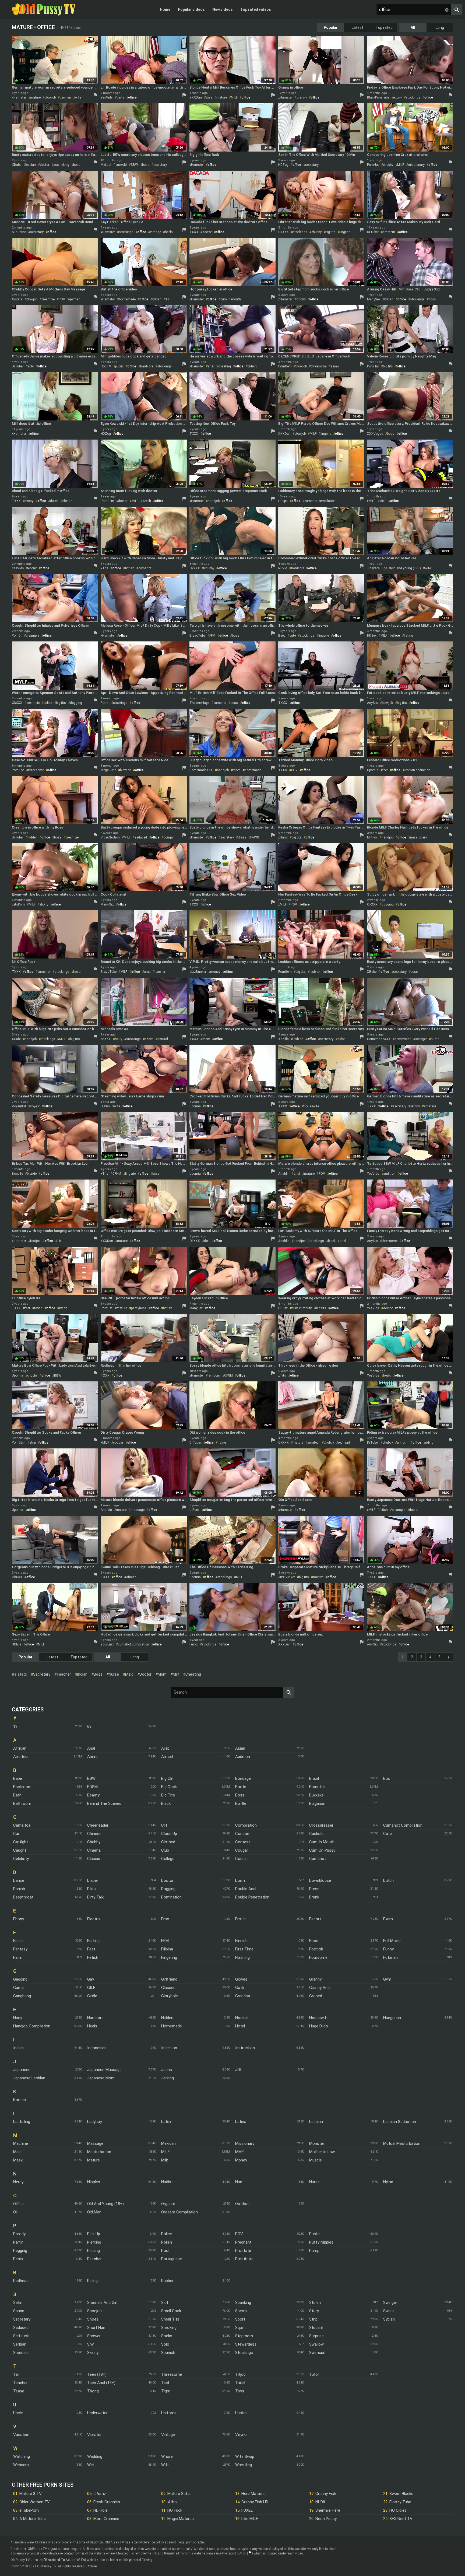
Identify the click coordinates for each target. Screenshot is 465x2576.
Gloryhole (170, 1996)
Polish (167, 2242)
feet (385, 770)
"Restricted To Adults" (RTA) (65, 2560)
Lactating (22, 2122)
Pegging (20, 2251)
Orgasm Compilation (179, 2212)
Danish (19, 1889)
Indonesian (97, 2048)
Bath (17, 1795)
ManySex (374, 299)
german (65, 97)
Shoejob (94, 2311)
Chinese (94, 1834)
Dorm (240, 1880)
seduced (141, 837)
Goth (240, 1988)
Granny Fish (326, 2494)
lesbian (31, 165)
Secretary (22, 2319)
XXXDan (196, 97)
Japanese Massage (104, 2070)
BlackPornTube (378, 97)
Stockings (244, 2353)
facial (77, 972)
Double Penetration (252, 1897)
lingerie (345, 232)
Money (241, 2160)
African (20, 1748)
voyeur (35, 1106)
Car (16, 1834)
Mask (18, 2160)
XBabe (17, 165)
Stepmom (244, 2336)
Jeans (167, 2070)
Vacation (21, 2435)
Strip (313, 2319)
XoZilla (17, 299)
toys (209, 97)
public (119, 366)
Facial (18, 1941)
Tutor (314, 2374)
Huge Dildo (319, 2026)
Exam (388, 1919)
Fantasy (20, 1949)
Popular (331, 27)
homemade (127, 299)
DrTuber (373, 232)
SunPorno (19, 232)
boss (77, 165)
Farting (93, 1941)
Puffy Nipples (321, 2242)
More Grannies (106, 2519)
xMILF (371, 501)
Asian (240, 1748)
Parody (19, 2234)
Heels (92, 2026)
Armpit (167, 1757)
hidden (32, 837)
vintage (156, 232)
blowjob (50, 97)
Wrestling (244, 2465)
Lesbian (316, 2122)
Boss (240, 1795)
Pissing (94, 2251)
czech (147, 501)
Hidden (167, 2018)
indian (82, 1674)
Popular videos (191, 9)
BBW (134, 165)
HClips (283, 501)
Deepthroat (23, 1897)
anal (211, 366)
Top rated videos (256, 9)
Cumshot (318, 1859)
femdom (214, 1375)
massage (138, 1510)
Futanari (390, 1957)
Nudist (167, 2182)
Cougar (242, 1850)
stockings (413, 97)
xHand (283, 837)
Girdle (92, 1996)
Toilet (240, 2383)
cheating (225, 366)
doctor (45, 165)
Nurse (314, 2182)
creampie (48, 299)
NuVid (283, 568)
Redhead (21, 2281)
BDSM (92, 1787)
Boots (241, 1787)
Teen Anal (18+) (101, 2383)
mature (35, 97)
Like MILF (250, 2519)
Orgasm (168, 2204)
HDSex (372, 636)
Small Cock (171, 2311)
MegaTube (108, 770)
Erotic (240, 1919)
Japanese (22, 2070)
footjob (35, 1241)
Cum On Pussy (322, 1850)
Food (314, 1941)
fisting (408, 636)
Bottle (241, 1803)
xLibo (172, 2502)
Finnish (241, 1941)
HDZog (283, 165)
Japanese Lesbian (29, 2078)
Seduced (21, 2328)
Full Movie (392, 1941)
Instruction (245, 2048)
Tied (165, 2383)
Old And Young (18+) (105, 2204)
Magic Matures (181, 2519)
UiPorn (194, 1510)
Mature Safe (179, 2494)
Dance (19, 1880)
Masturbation (99, 2152)
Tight (166, 2391)
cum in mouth (231, 299)
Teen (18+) (97, 2374)
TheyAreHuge (377, 568)
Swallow (316, 2344)
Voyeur (242, 2435)
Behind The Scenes (104, 1803)
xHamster (19, 97)
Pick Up (94, 2234)
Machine (21, 2143)
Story (314, 2311)
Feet (91, 1949)
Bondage (243, 1778)
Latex (166, 2122)
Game (18, 1988)
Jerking (168, 2078)
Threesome (172, 2374)
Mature (94, 2160)
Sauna (19, 2311)
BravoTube (197, 636)
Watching (22, 2456)
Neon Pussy (326, 2519)
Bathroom (22, 1803)
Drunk (314, 1897)
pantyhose (139, 1308)
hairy (119, 1039)
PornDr (17, 636)
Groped (316, 1996)
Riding (92, 2281)
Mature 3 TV (31, 2494)
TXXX (194, 232)
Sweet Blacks (401, 2494)
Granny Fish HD (255, 2502)
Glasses (168, 1988)
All (413, 27)
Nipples (94, 2182)
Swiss (388, 2311)
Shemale (21, 2353)
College (168, 1859)
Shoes (93, 2319)
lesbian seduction (417, 770)
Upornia (373, 770)
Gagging (20, 1979)
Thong (93, 2391)
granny (302, 97)
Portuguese (172, 2259)
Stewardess (246, 2344)
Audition (243, 1757)
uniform (403, 1443)
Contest (243, 1842)
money (215, 972)
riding (222, 1443)
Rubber (167, 2281)
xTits (105, 568)
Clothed (168, 1842)
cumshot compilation (320, 501)
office (132, 97)
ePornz (100, 2494)
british (157, 299)
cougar (169, 837)
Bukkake (316, 1795)
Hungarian (392, 2018)
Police (167, 2234)
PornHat (373, 165)
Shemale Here (328, 2510)
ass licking (61, 165)
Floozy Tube (400, 2502)
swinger (421, 1039)
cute (293, 636)
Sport (240, 2319)
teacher (160, 972)
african (131, 1577)
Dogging (168, 1889)
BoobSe (17, 1174)
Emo (165, 1919)
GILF (91, 1988)
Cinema (94, 1850)
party (120, 97)
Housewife (319, 2018)
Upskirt (241, 2413)
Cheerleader (98, 1825)
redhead (344, 1443)
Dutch (388, 1880)
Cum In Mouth (322, 1842)
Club (165, 1850)
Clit (164, 1825)
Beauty (93, 1795)
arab (147, 972)
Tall (16, 2374)
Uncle (18, 2413)
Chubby (94, 1842)
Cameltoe (22, 1825)
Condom (243, 1834)
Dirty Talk (95, 1897)
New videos (223, 9)
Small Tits (170, 2319)
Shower (94, 2336)
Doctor (167, 1880)
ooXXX (106, 1039)
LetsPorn (18, 904)
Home (165, 9)
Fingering (169, 1957)
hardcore (147, 366)
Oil (15, 2212)
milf (176, 1674)
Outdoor (243, 2204)
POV (62, 299)
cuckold (121, 165)
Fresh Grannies (107, 2502)
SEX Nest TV (401, 2519)
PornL (105, 703)
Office (18, 2204)
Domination (171, 1897)
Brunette (317, 1787)
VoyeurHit (19, 1106)
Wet (91, 2465)
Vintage (168, 2435)
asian (335, 366)
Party (18, 2242)
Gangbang (22, 1996)
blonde (67, 501)
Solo (165, 2344)
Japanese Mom (101, 2078)
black (332, 1241)
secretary (160, 165)
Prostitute (244, 2259)
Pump (314, 2251)
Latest (357, 27)
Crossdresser (321, 1825)
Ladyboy (95, 2122)
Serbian (20, 2344)
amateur (389, 232)
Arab (165, 1748)
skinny (415, 1106)
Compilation (246, 1825)
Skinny (93, 2353)
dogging (76, 703)
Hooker (242, 2018)
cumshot (145, 568)
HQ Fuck (175, 2510)
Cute (387, 1834)
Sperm (241, 2311)
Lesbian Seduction (400, 2122)
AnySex (372, 703)
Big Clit (167, 1778)
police (48, 703)
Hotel (240, 2026)
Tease (19, 2391)
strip (33, 1443)
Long (440, 27)
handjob (214, 501)
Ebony (19, 1919)
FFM (212, 636)
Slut (165, 2303)
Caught (20, 1850)
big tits (331, 232)
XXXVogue (375, 434)
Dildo (91, 1889)
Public (314, 2234)
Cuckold (316, 1834)
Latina (241, 2122)
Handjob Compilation (32, 2026)
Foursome (318, 1957)
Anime (93, 1757)
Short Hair (96, 2328)
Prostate (243, 2251)
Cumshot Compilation (403, 1825)
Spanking (243, 2303)
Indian (18, 2048)
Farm (18, 1957)
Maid (17, 2152)
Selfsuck (21, 2336)
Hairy (18, 2018)
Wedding (95, 2456)
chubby (388, 165)
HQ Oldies (398, 2510)
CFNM (117, 1174)
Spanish (168, 2353)
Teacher (20, 2383)
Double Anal (246, 1889)
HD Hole (101, 2510)
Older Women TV (35, 2502)
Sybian (389, 2319)
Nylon (388, 2182)
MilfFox (372, 837)
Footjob (316, 1949)
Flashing (242, 1957)
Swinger (390, 2303)
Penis (18, 2259)
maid (129, 1674)
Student (316, 2328)
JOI (238, 2070)
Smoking (169, 2328)
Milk (165, 2160)
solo (31, 366)
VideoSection (110, 837)
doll (207, 1241)
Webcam (21, 2465)
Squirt (240, 2328)
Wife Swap (245, 2456)
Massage (95, 2143)
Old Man (94, 2212)
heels (169, 232)
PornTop (18, 770)
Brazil (314, 1778)
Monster (317, 2143)
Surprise (316, 2336)
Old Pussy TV (44, 9)
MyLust (106, 165)
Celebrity (21, 1859)
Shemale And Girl (102, 2303)
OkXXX (283, 232)
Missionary (245, 2143)
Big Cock (169, 1787)
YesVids (107, 97)
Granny (315, 1979)
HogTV (106, 366)
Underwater (97, 2413)
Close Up (169, 1834)
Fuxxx (194, 1644)
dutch (54, 501)
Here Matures (253, 2494)
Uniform (168, 2413)
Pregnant (243, 2242)
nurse (435, 1039)
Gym (387, 1979)
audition (389, 1174)
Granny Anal (320, 1988)
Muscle (316, 2160)
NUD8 (320, 2502)
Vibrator (94, 2435)
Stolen (315, 2303)
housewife (311, 1106)
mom (237, 770)
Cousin (241, 1859)
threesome (319, 366)
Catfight (21, 1842)
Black (166, 1803)
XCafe (16, 1039)
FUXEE (247, 2510)
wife (78, 97)
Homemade (172, 2026)
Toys (240, 2391)
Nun (239, 2182)
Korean (20, 2100)
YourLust (107, 1644)
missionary (416, 165)
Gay (91, 1979)
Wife (165, 2465)
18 (167, 299)
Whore (167, 2456)
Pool (165, 2251)
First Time (244, 1949)
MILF (234, 97)
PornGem (285, 366)
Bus (387, 1778)
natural (163, 1039)
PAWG (255, 837)
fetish (38, 1308)
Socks (167, 2336)
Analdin (284, 1174)
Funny (388, 1949)
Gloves (241, 1979)
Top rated (384, 27)
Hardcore (95, 2018)
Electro (94, 1919)
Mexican (168, 2143)
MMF (239, 2152)
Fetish (93, 1957)
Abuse (92, 2566)
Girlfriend (169, 1979)
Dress (314, 1889)
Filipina (167, 1949)
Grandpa (243, 1996)
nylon (341, 1039)
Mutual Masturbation (402, 2143)
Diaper (93, 1880)
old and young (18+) (406, 568)
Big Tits (168, 1795)
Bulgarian (317, 1803)
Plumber (94, 2259)
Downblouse (320, 1880)
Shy (90, 2344)
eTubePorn (29, 2510)
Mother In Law (322, 2152)
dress (242, 837)
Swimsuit (317, 2353)
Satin (18, 2303)
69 (89, 1726)
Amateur (21, 1757)
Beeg (282, 636)
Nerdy (18, 2182)
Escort (315, 1919)
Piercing (94, 2242)
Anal (91, 1748)
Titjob (240, 2374)
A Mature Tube (33, 2519)
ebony (397, 97)
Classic (94, 1859)
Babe (18, 1778)
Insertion (169, 2048)
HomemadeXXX (201, 770)
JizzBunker (198, 972)
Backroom (22, 1787)
